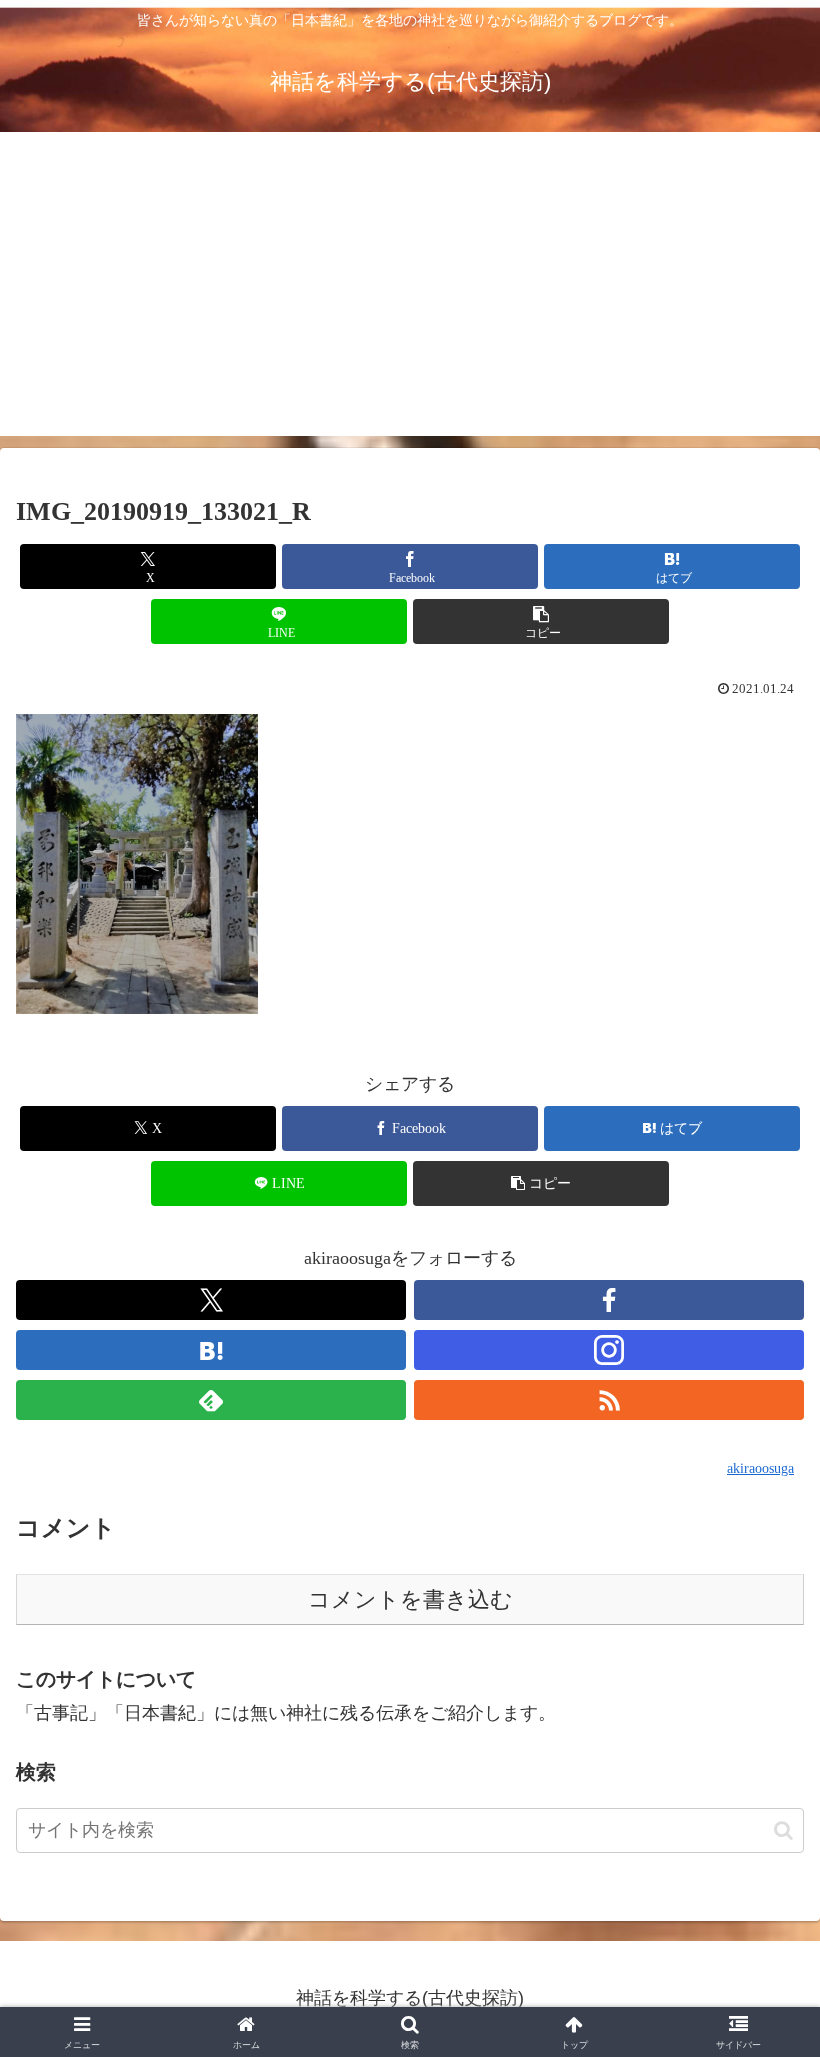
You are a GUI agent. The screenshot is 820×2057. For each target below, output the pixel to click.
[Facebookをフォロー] (609, 1300)
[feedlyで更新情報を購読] (211, 1400)
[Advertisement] (410, 296)
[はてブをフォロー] (211, 1350)
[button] (541, 621)
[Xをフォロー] (211, 1300)
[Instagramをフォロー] (609, 1350)
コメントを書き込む (410, 1599)
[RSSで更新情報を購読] (609, 1400)
